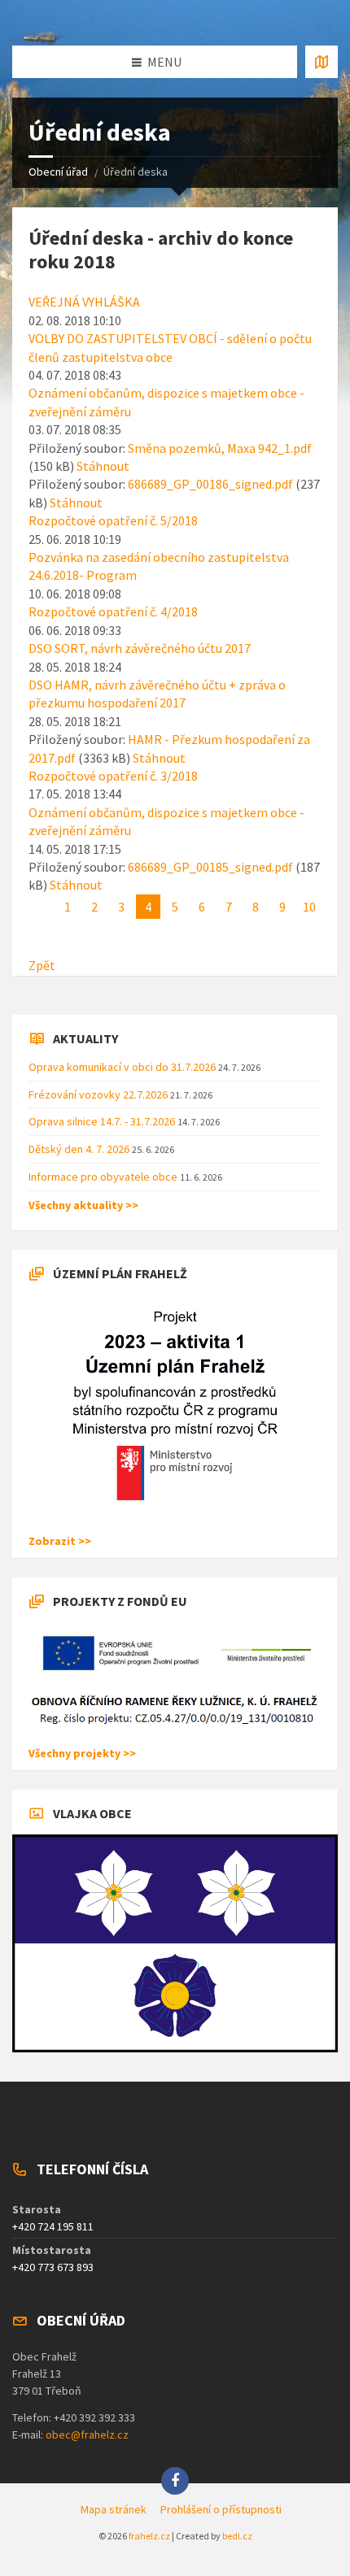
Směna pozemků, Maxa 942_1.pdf (220, 448)
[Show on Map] (322, 62)
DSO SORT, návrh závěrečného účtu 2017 (140, 648)
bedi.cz (237, 2536)
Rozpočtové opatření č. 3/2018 (113, 776)
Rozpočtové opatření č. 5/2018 (113, 520)
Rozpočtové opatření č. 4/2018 (113, 611)
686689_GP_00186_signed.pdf (210, 484)
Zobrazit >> (60, 1541)
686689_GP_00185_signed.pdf (210, 867)
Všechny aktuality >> (83, 1205)
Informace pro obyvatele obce (104, 1177)
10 (309, 907)
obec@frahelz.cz (87, 2435)
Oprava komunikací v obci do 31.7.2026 (123, 1067)
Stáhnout (103, 466)
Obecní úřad (58, 172)
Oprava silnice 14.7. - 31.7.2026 (103, 1121)
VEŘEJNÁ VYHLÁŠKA (84, 302)
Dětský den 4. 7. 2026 (80, 1149)
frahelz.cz (149, 2536)
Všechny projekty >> (82, 1753)
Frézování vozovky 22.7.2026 (99, 1094)
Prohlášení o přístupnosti (221, 2509)
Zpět (42, 965)
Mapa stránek (114, 2509)
